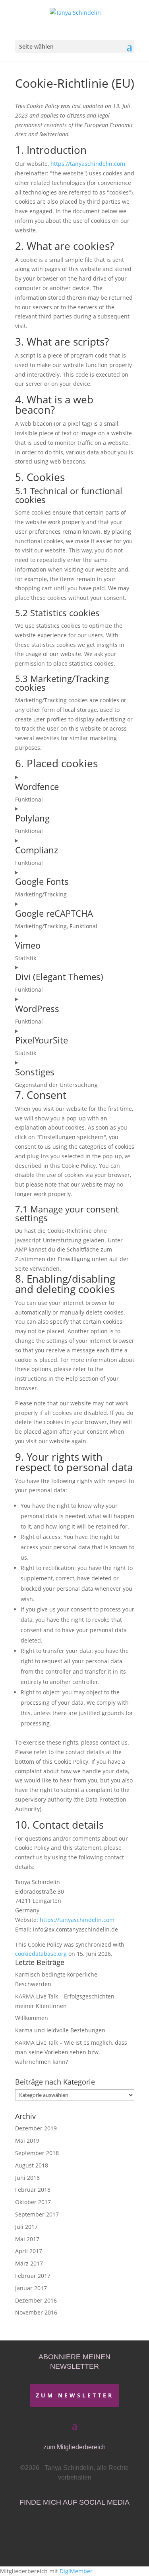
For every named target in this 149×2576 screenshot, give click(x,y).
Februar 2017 (33, 2276)
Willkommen (32, 2018)
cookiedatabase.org (41, 1954)
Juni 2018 (27, 2178)
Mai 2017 (27, 2239)
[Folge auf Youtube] (76, 2528)
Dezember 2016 (36, 2300)
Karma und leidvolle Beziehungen (60, 2030)
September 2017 (37, 2214)
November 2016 (36, 2312)
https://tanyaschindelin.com (88, 164)
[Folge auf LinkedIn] (100, 2528)
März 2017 (29, 2263)
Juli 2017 (26, 2227)
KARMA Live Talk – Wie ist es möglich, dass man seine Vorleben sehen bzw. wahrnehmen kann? (71, 2052)
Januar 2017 (31, 2288)
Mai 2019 (27, 2141)
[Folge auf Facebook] (50, 2528)
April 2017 (29, 2251)
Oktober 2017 (33, 2202)
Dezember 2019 (36, 2128)
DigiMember (76, 2571)
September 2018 (37, 2153)
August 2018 (32, 2165)
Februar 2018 (33, 2190)
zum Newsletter (75, 2395)
